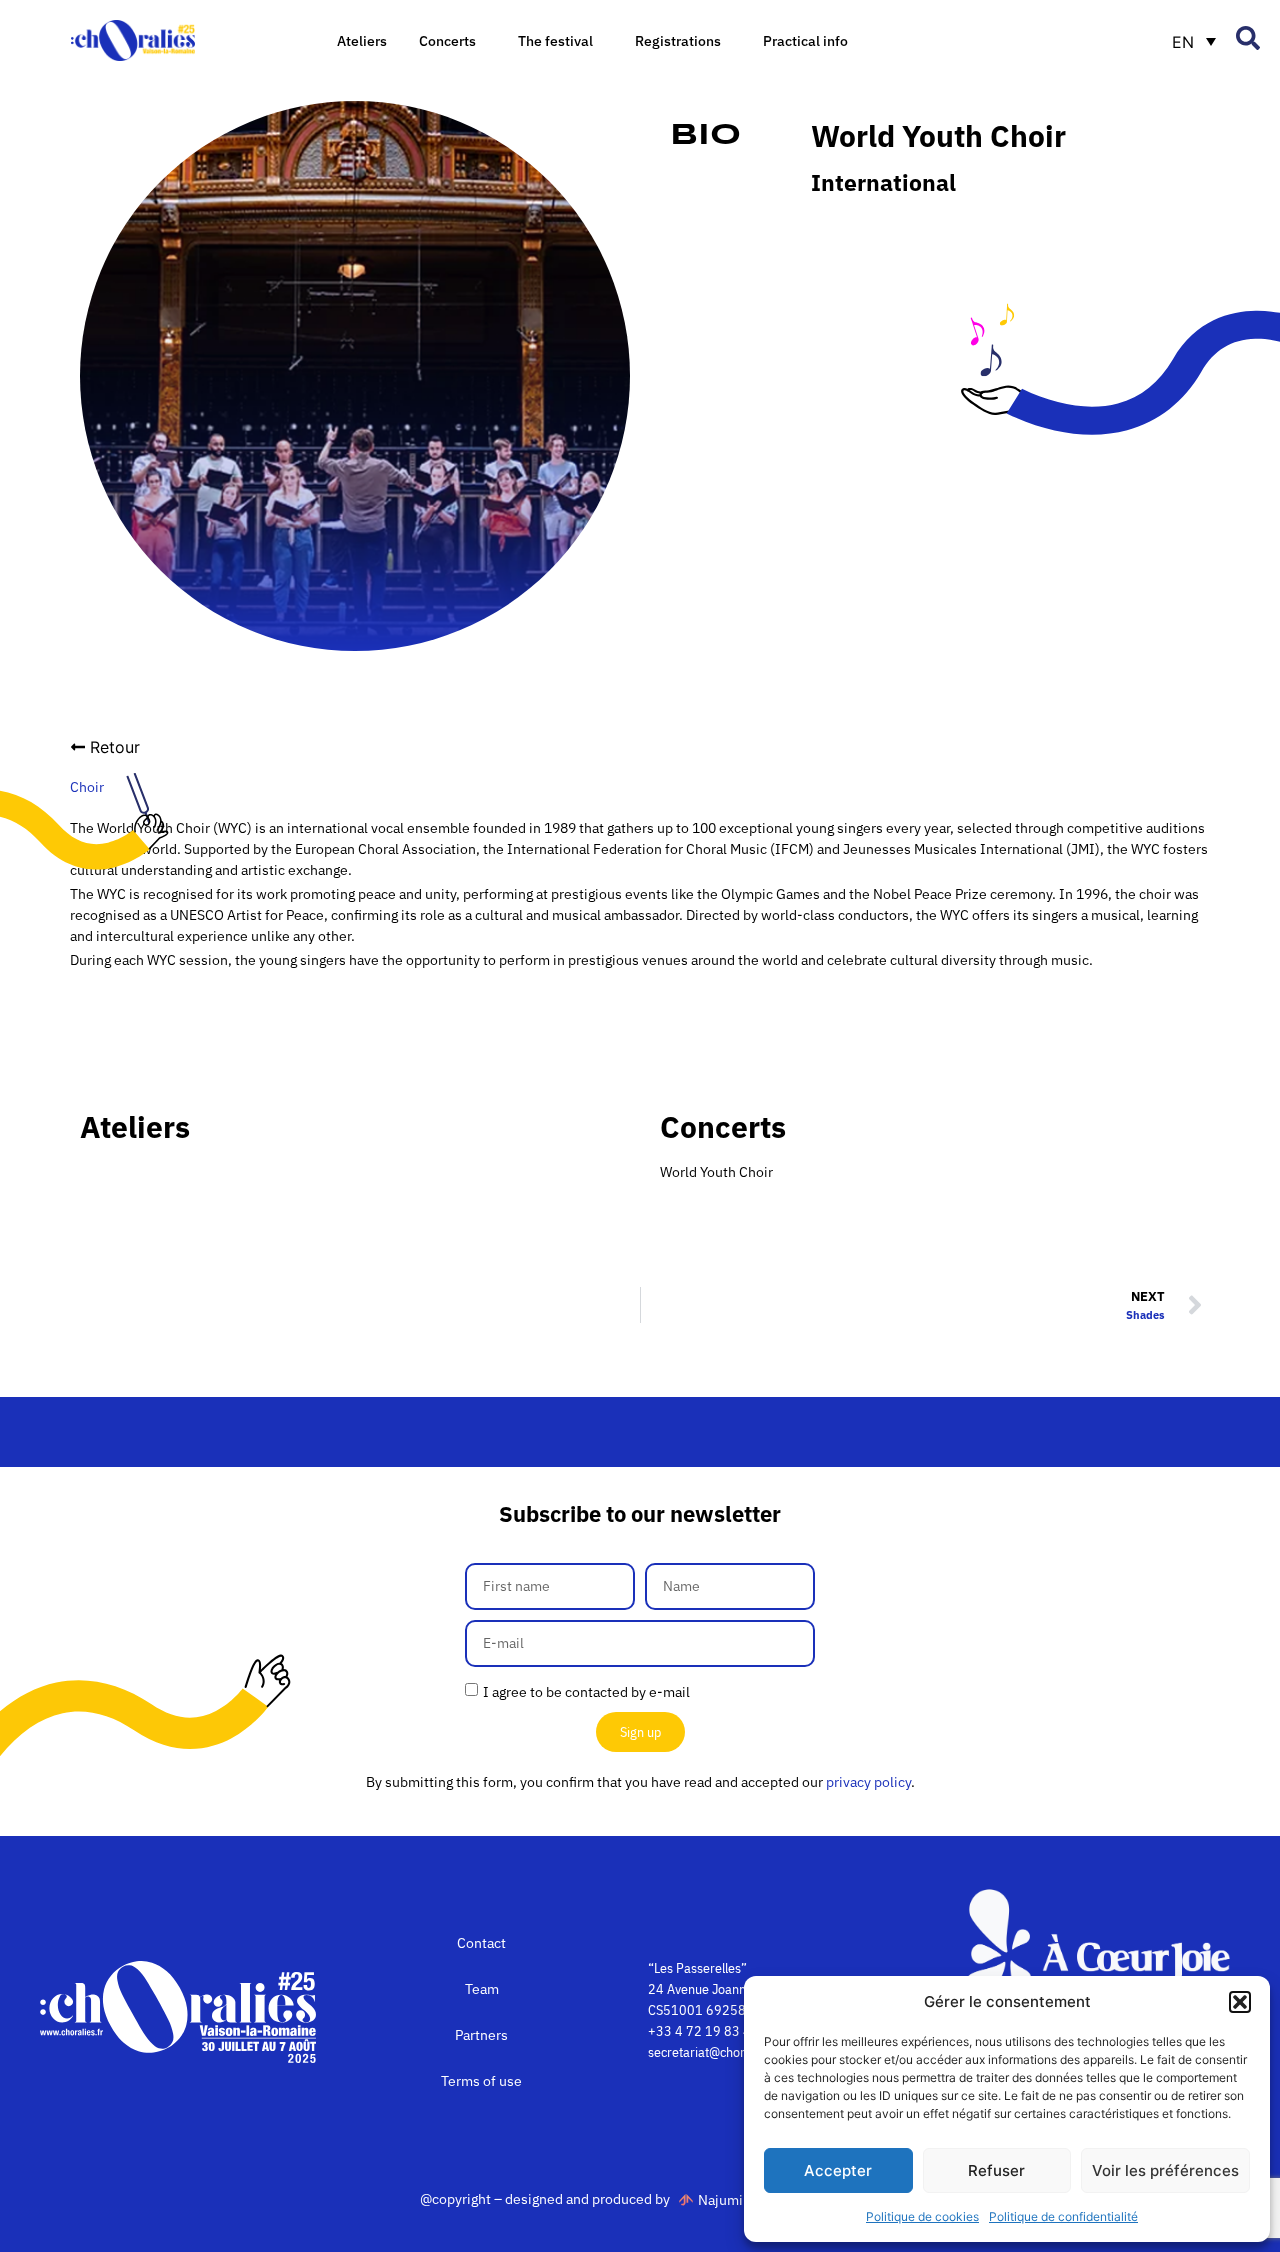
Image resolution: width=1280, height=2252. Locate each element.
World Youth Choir (716, 1172)
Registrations (678, 41)
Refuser (996, 2170)
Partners (481, 2035)
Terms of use (481, 2081)
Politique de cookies (922, 2216)
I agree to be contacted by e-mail (586, 1692)
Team (482, 1989)
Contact (481, 1943)
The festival (555, 41)
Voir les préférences (1165, 2170)
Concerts (447, 41)
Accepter (838, 2170)
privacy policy (868, 1782)
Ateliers (362, 41)
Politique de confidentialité (1063, 2216)
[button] (1240, 2002)
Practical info (805, 41)
